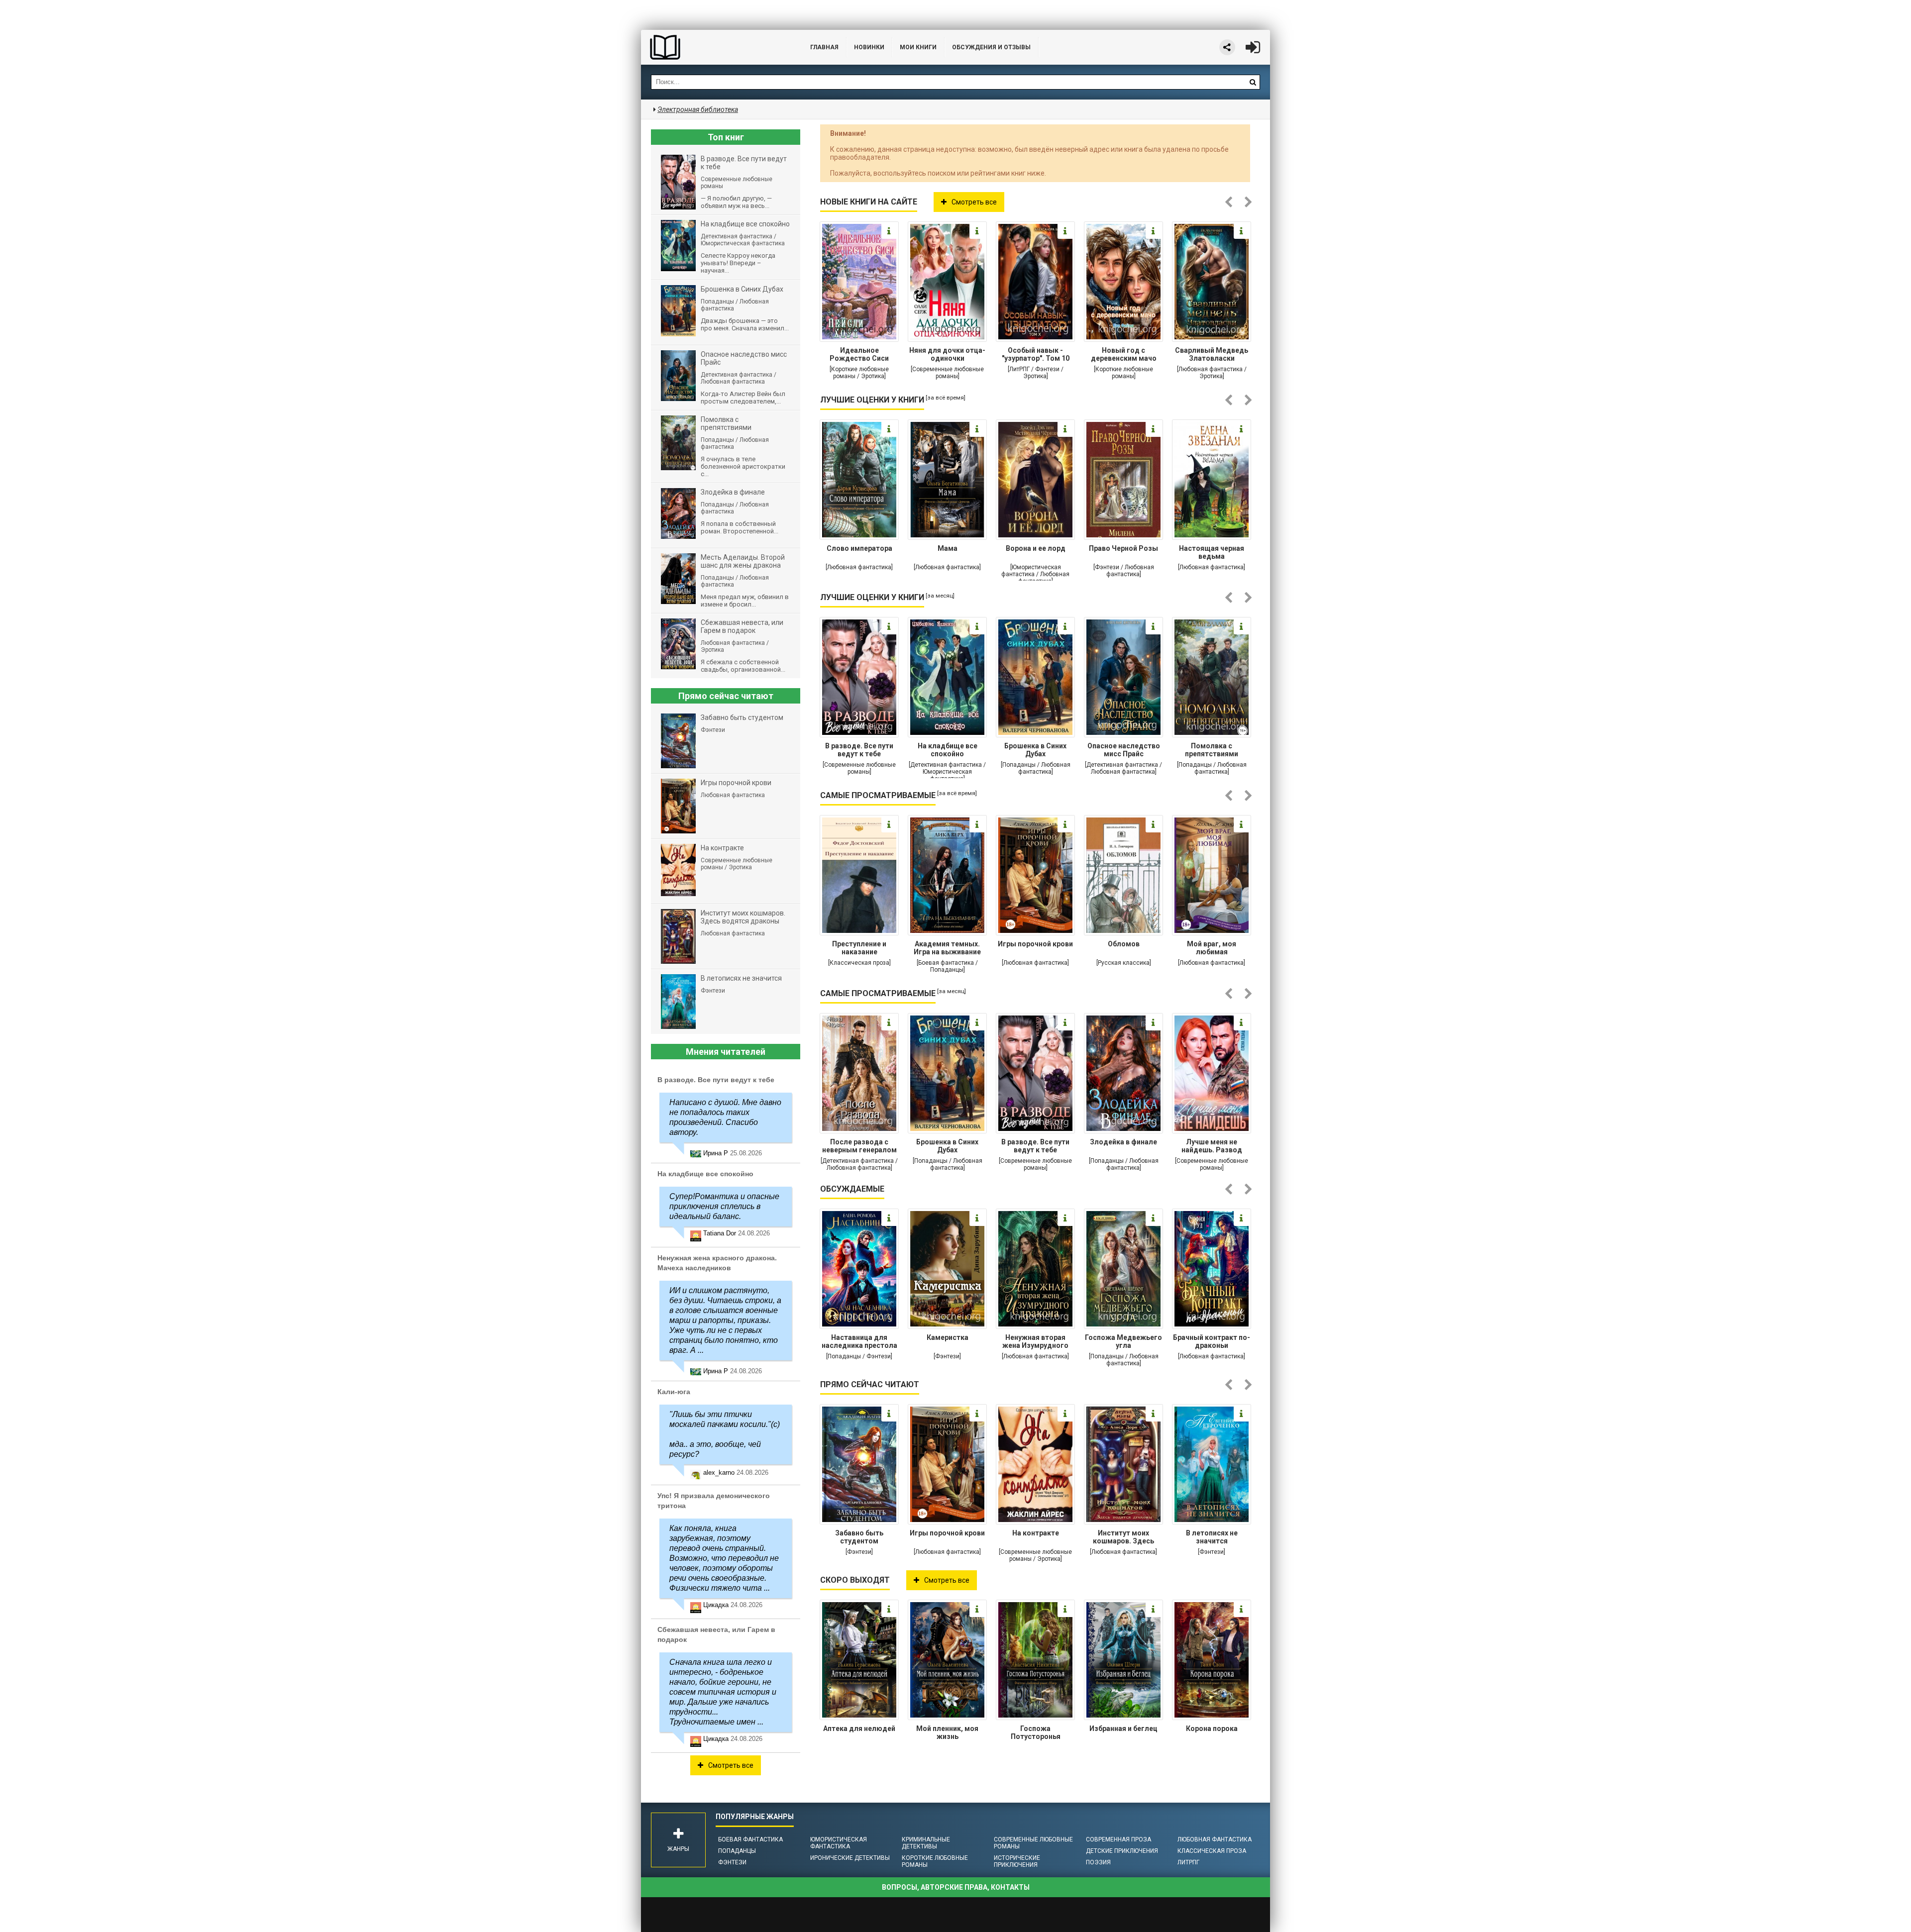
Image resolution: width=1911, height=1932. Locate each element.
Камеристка (948, 1337)
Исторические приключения (1017, 1861)
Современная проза (1118, 1839)
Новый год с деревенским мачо (1124, 354)
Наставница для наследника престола (859, 1341)
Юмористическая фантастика (839, 1843)
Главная (824, 47)
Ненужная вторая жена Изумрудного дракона (1035, 1342)
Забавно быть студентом (859, 1537)
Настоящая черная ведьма (1212, 552)
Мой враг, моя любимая (1212, 948)
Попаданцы (737, 1851)
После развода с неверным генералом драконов (859, 1147)
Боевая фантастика (750, 1839)
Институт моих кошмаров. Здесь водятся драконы (1123, 1538)
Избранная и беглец (1123, 1729)
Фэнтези (732, 1862)
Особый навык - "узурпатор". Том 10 (1036, 354)
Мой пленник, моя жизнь (947, 1732)
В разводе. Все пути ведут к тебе (859, 750)
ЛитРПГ (1188, 1862)
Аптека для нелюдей (859, 1729)
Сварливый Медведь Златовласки (1212, 354)
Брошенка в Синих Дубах (1035, 750)
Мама (948, 548)
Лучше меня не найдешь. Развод (1212, 1146)
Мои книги (918, 47)
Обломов (1124, 944)
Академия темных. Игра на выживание (947, 948)
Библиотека (716, 47)
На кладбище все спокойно (948, 750)
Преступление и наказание (859, 948)
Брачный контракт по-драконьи (1212, 1341)
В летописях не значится (1212, 1537)
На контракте (1036, 1533)
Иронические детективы (850, 1858)
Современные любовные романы (1033, 1843)
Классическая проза (1212, 1851)
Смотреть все (974, 202)
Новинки (869, 47)
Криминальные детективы (926, 1843)
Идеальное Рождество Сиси (859, 354)
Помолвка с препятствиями (1212, 750)
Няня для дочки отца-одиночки (947, 354)
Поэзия (1098, 1862)
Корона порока (1212, 1729)
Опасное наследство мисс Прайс (1124, 750)
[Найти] (1253, 82)
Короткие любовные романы (935, 1861)
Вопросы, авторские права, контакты (956, 1887)
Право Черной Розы (1123, 548)
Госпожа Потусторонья (1036, 1732)
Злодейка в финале (1123, 1142)
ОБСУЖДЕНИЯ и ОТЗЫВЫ (991, 47)
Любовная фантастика (1215, 1839)
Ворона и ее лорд (1036, 548)
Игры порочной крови (1035, 944)
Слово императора (859, 548)
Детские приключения (1122, 1851)
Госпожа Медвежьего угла (1123, 1341)
